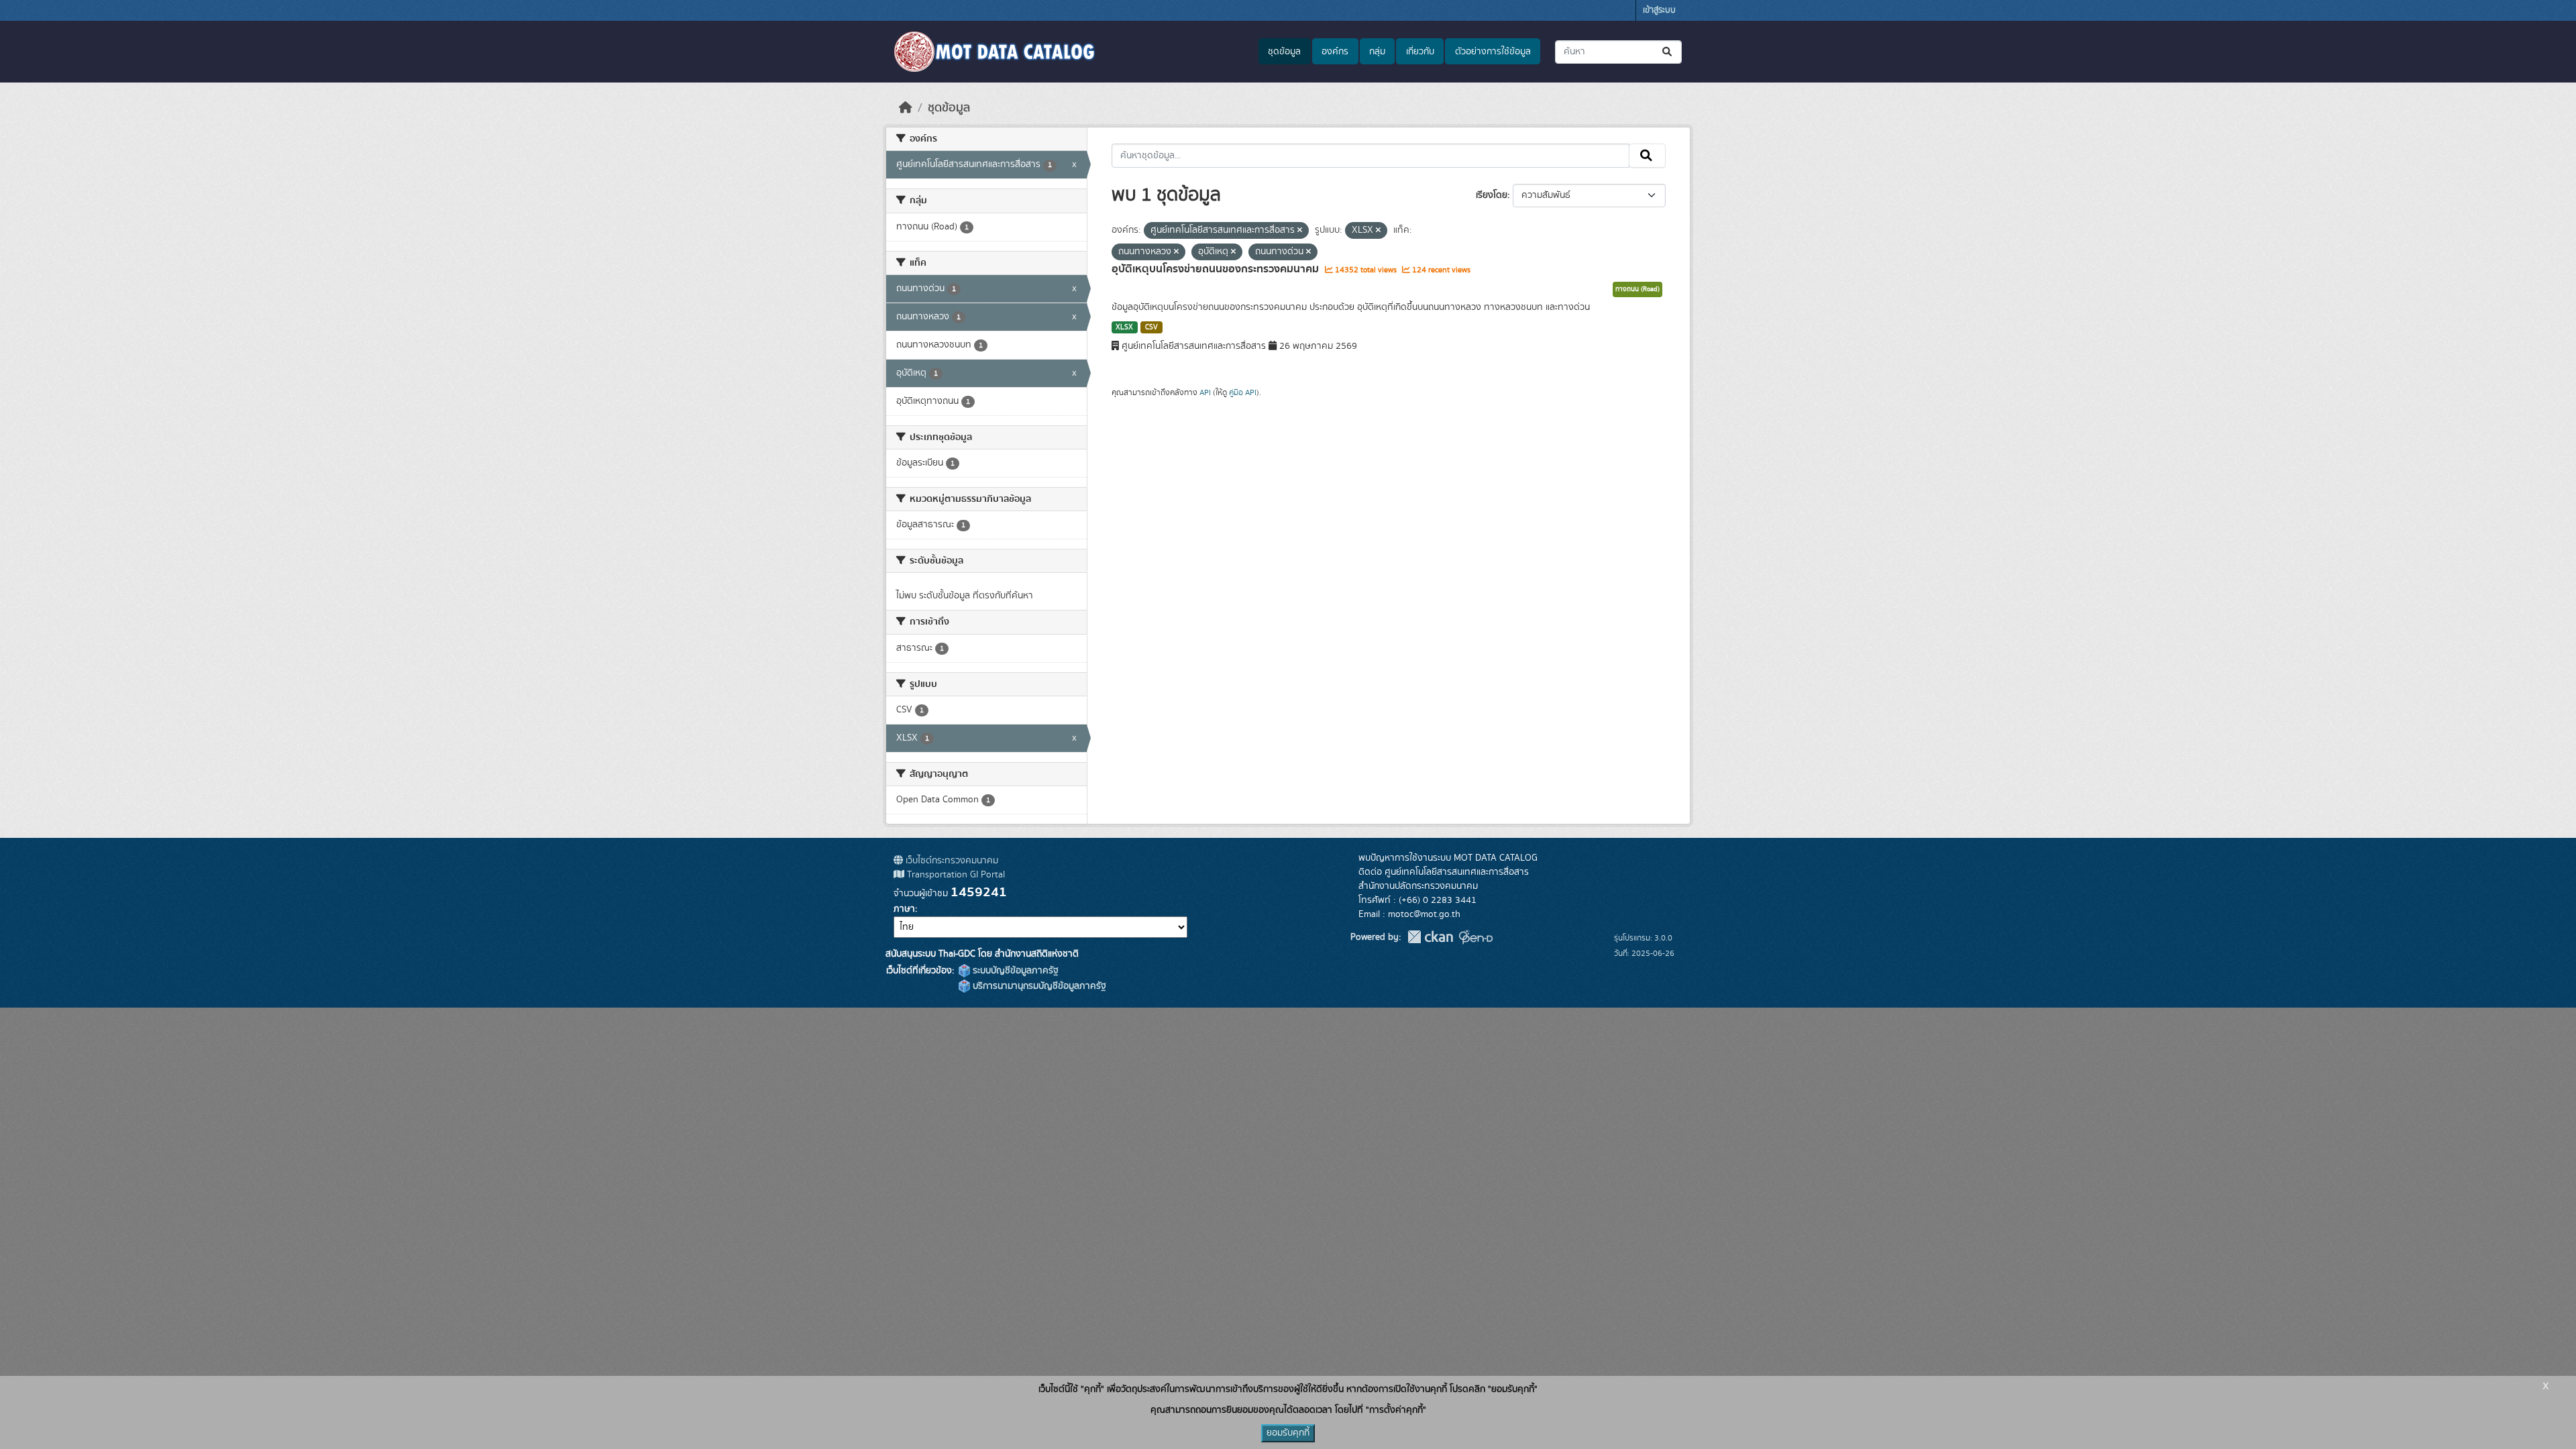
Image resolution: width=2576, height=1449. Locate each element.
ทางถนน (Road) (1638, 289)
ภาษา (904, 909)
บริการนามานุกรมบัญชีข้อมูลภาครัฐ (1038, 986)
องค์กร (1335, 52)
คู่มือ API (1243, 392)
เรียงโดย (1492, 195)
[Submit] (1668, 52)
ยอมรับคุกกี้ (1288, 1433)
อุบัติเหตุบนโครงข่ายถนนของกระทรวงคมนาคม (1217, 269)
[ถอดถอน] (1300, 231)
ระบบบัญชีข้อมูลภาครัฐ (1014, 971)
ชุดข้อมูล (1284, 52)
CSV (1151, 327)
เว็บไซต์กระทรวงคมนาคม (951, 861)
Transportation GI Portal (955, 875)
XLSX (1124, 327)
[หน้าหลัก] (906, 108)
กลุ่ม (1377, 52)
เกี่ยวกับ (1420, 52)
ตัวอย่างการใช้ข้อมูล (1493, 52)
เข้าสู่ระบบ (1659, 10)
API (1205, 392)
